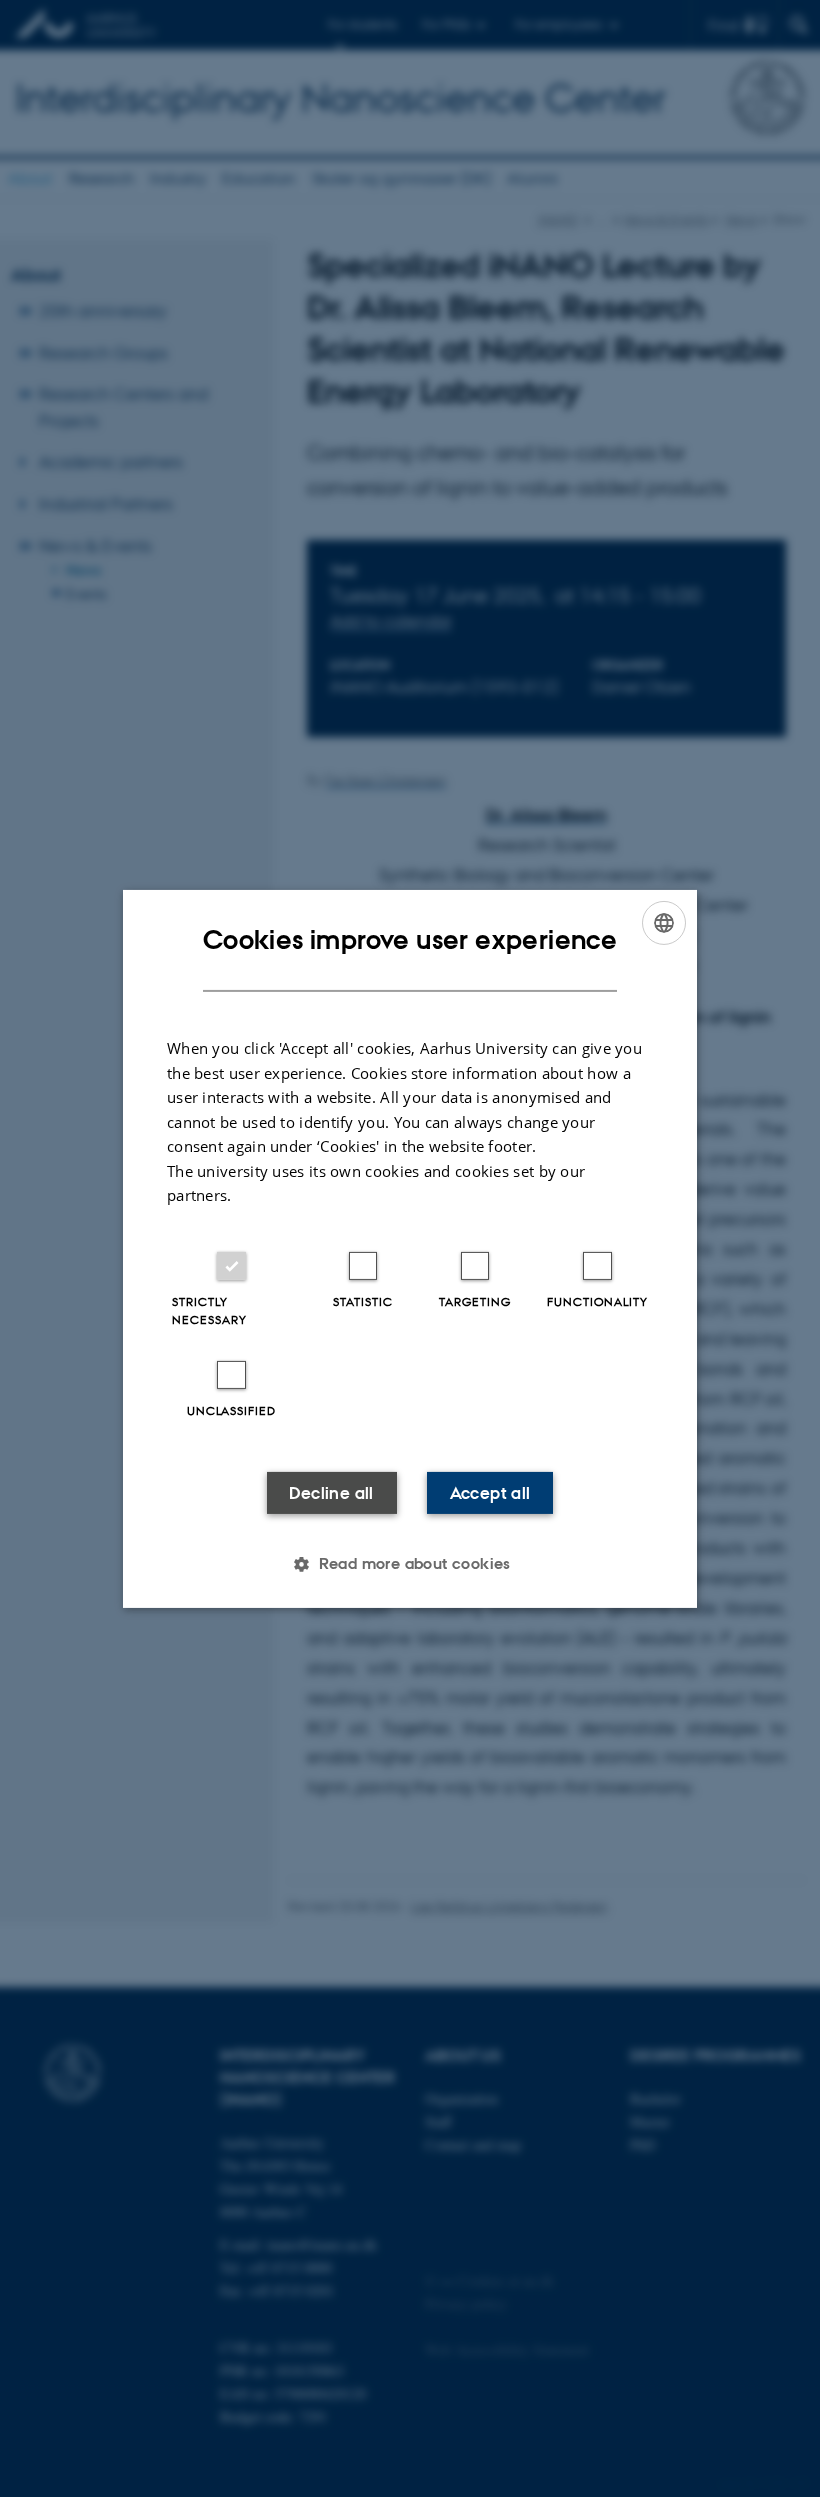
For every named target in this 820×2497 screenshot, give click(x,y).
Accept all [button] (490, 1493)
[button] (410, 1564)
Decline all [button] (331, 1493)
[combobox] (664, 922)
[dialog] (410, 1248)
